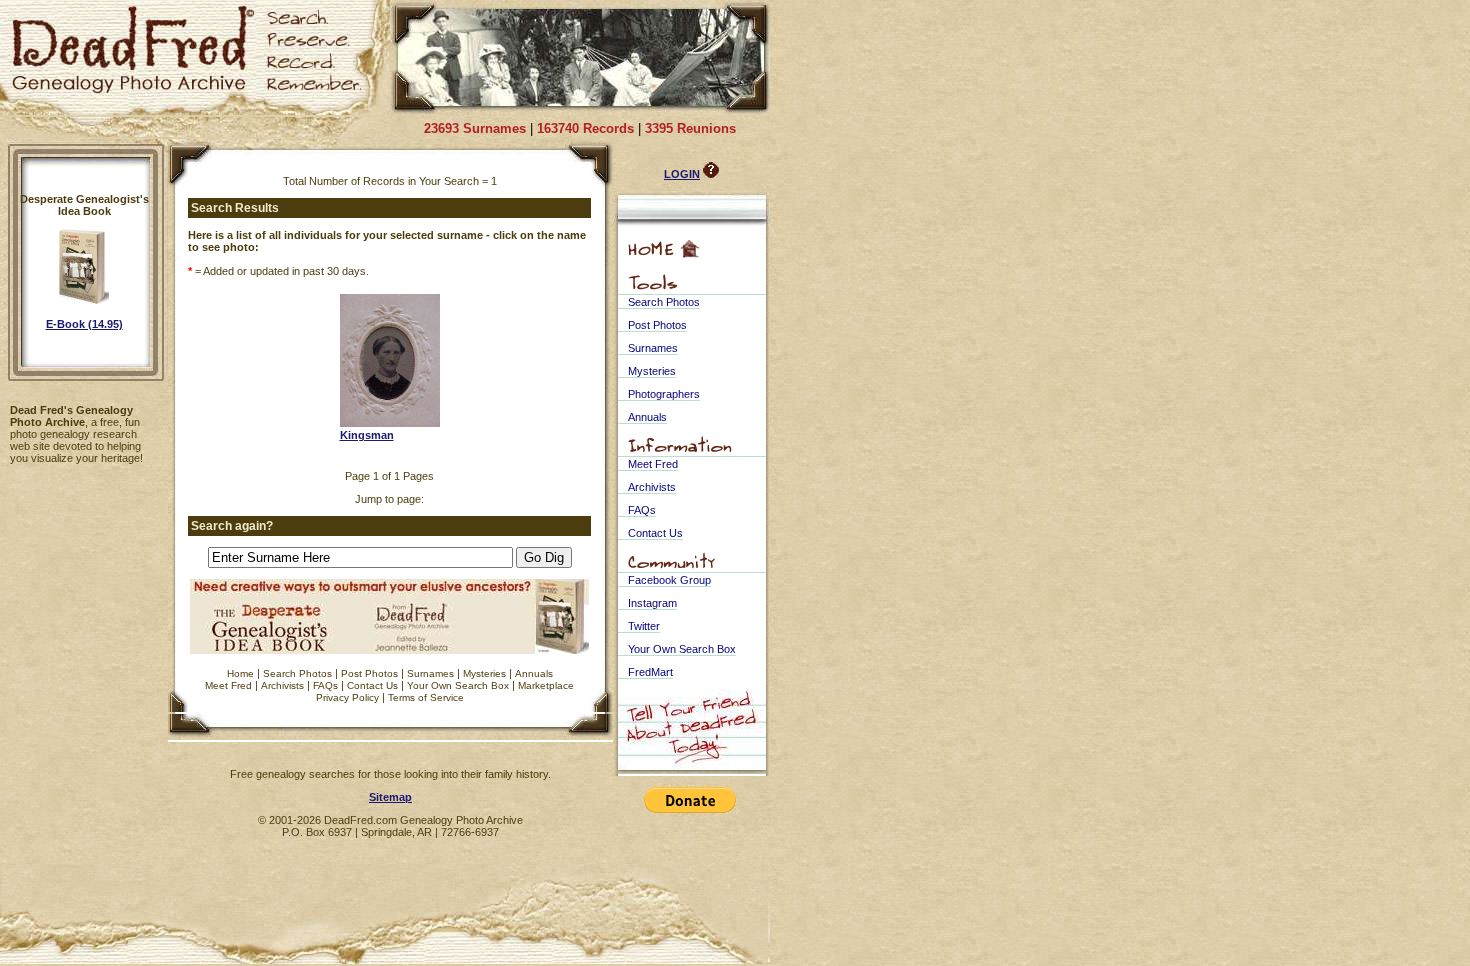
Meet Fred (228, 685)
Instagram (652, 603)
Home (240, 673)
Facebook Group (669, 580)
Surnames (430, 673)
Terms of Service (426, 697)
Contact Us (372, 685)
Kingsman (367, 435)
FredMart (650, 672)
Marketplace (546, 685)
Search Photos (297, 673)
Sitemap (390, 797)
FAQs (325, 685)
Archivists (282, 685)
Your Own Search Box (458, 685)
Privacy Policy (347, 697)
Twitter (644, 626)
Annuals (534, 673)
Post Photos (369, 673)
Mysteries (484, 673)
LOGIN (682, 174)
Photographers (664, 394)
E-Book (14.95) (84, 324)
